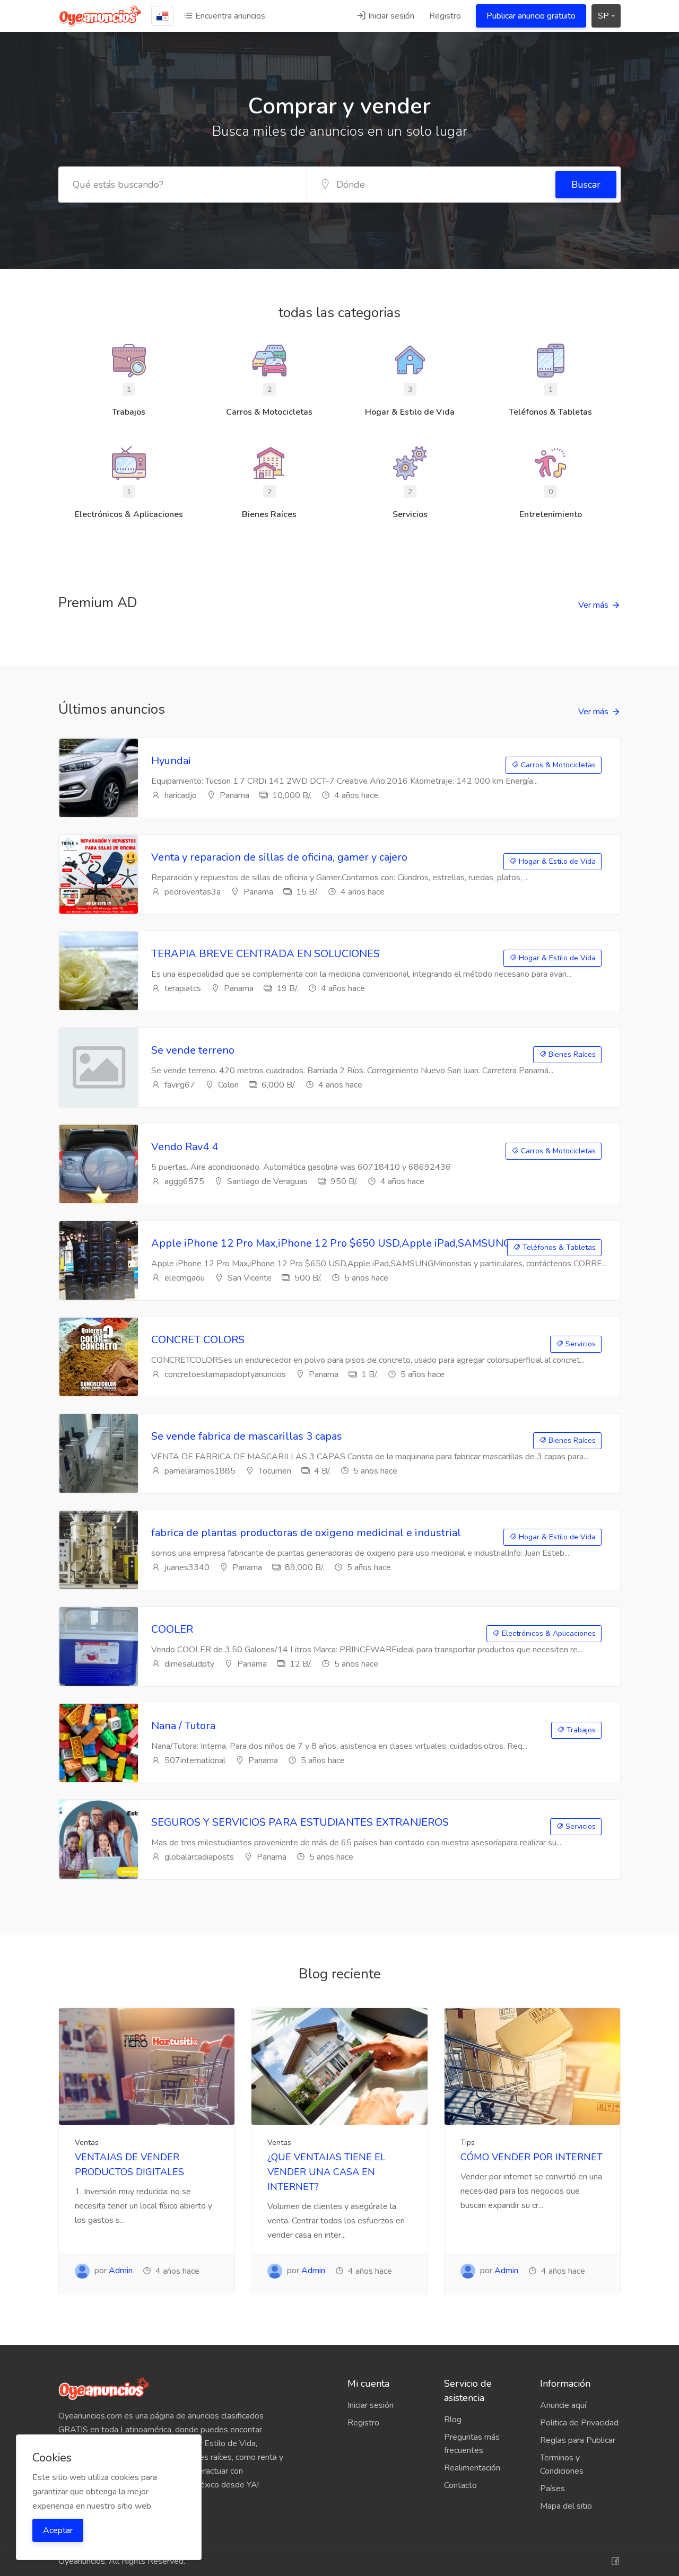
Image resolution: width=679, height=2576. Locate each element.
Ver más (593, 605)
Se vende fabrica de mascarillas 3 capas (247, 1436)
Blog (453, 2420)
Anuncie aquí (563, 2405)
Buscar (586, 185)
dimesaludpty (188, 1664)
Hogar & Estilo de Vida (556, 861)
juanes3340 (186, 1567)
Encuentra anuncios (229, 16)
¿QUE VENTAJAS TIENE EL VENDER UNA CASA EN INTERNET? (327, 2172)
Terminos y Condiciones (562, 2464)
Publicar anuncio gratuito (531, 16)
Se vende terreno (193, 1050)
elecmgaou (184, 1278)
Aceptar (58, 2530)
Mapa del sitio (566, 2506)
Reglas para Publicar (578, 2440)
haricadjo (180, 795)
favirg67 (179, 1085)
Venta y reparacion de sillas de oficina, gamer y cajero (279, 857)
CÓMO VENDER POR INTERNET (532, 2157)
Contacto (460, 2485)
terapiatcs (182, 988)
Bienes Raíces (571, 1054)
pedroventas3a (191, 892)
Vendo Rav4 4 (185, 1147)
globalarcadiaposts (198, 1857)
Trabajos (580, 1730)
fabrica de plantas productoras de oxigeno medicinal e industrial (306, 1533)
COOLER (172, 1629)
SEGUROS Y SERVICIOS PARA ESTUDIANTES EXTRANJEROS (300, 1822)
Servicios (580, 1344)
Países (552, 2489)
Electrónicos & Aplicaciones (548, 1633)
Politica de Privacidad (579, 2423)
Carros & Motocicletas (557, 765)
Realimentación (472, 2468)
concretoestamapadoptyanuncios (224, 1374)
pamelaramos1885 (199, 1471)
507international (194, 1760)
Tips (468, 2143)
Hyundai (171, 761)
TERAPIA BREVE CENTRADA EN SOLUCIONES (265, 954)
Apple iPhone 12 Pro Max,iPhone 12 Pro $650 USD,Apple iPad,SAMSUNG (331, 1243)
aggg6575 (183, 1181)
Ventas (87, 2143)
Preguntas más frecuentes (472, 2444)
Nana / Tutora (183, 1726)
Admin (121, 2271)
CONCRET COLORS (198, 1340)
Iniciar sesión (390, 16)
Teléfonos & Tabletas (558, 1247)
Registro (445, 16)
